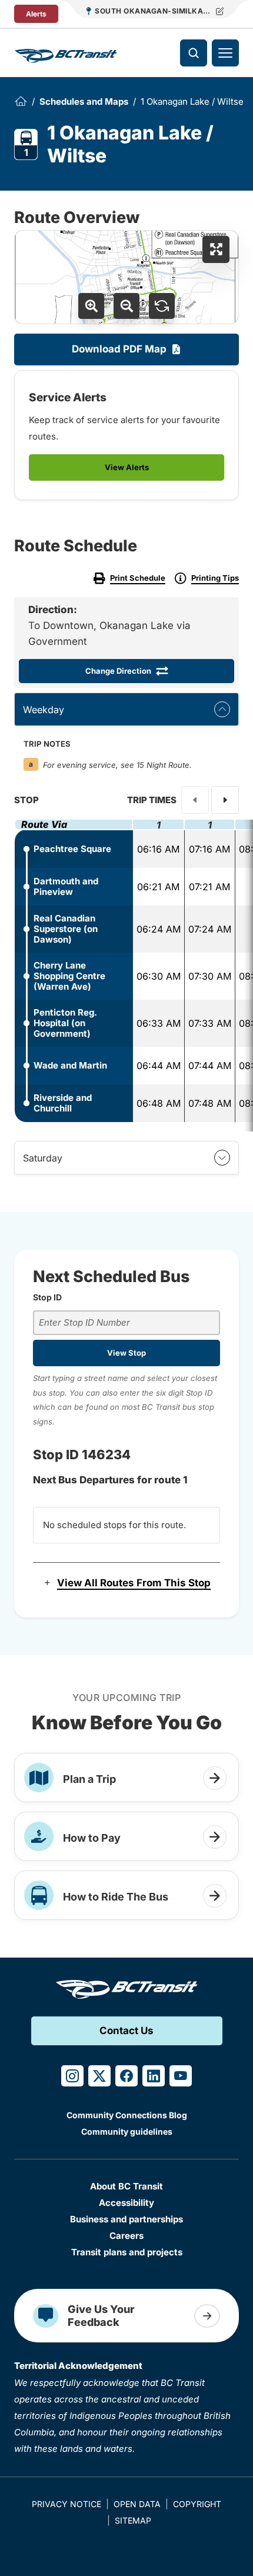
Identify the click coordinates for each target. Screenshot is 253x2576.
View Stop (126, 1353)
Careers (126, 2236)
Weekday (44, 710)
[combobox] (126, 1323)
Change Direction (118, 671)
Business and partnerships (126, 2219)
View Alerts (127, 467)
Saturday (43, 1158)
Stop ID (47, 1297)
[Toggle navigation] (225, 53)
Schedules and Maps (84, 101)
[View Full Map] (216, 249)
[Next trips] (225, 800)
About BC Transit (126, 2186)
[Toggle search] (194, 53)
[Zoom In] (91, 306)
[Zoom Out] (126, 306)
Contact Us (126, 2031)
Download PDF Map (119, 349)
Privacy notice (66, 2504)
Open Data (137, 2504)
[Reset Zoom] (162, 306)
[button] (126, 1583)
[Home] (21, 101)
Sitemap (133, 2520)
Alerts (36, 14)
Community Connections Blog (127, 2115)
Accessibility (126, 2203)
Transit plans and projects (127, 2252)
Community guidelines (127, 2131)
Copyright (197, 2504)
